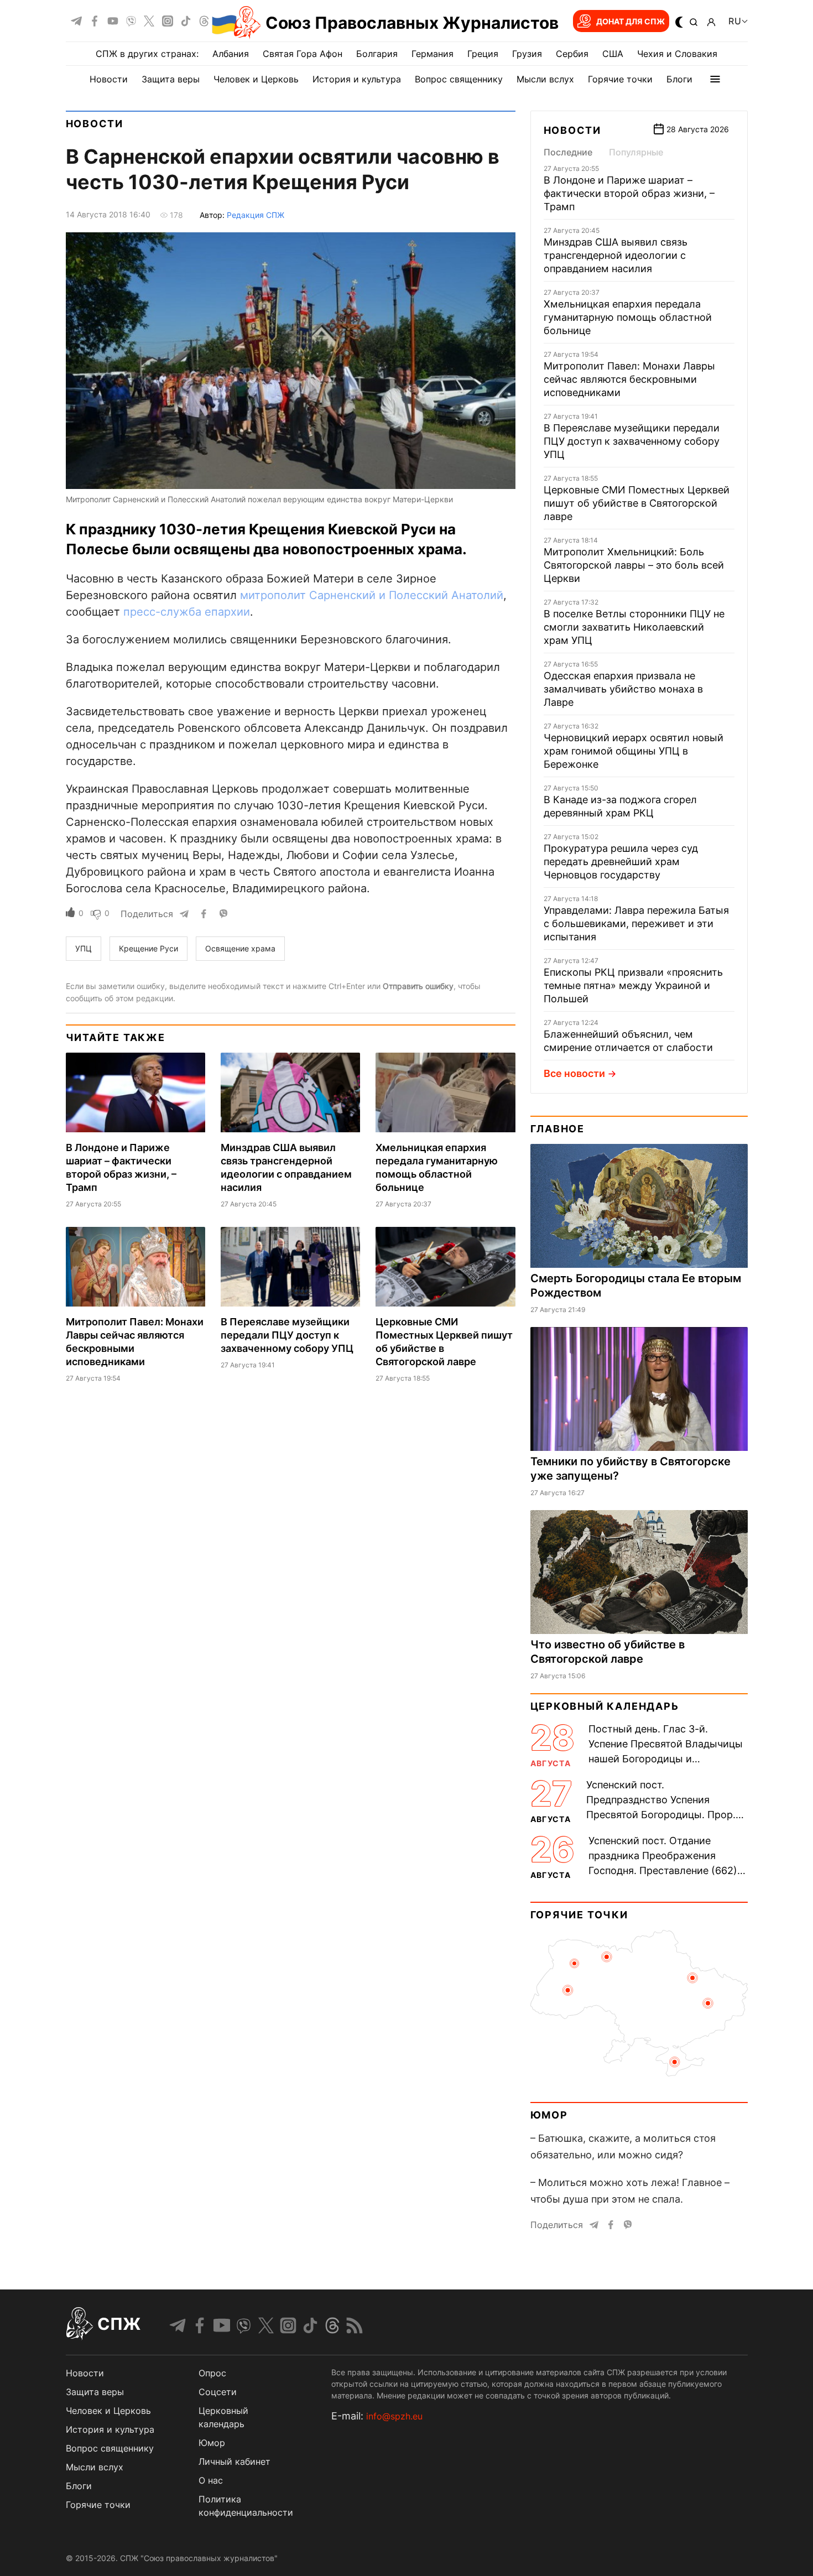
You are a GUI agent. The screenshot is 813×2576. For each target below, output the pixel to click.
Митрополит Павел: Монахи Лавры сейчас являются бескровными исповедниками (629, 379)
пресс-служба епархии (187, 612)
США (613, 54)
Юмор (549, 2115)
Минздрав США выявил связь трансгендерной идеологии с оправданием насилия (616, 255)
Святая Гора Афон (303, 54)
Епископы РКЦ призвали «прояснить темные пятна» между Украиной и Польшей (633, 985)
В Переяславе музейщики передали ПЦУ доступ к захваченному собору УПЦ (287, 1335)
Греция (483, 54)
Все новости (574, 1073)
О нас (211, 2480)
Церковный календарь (605, 1706)
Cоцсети (218, 2392)
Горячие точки (620, 79)
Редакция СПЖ (256, 215)
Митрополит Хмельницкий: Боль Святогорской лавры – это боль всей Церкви (634, 565)
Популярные (636, 152)
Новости (109, 79)
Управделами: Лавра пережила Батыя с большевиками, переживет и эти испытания (636, 923)
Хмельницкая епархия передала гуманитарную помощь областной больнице (628, 317)
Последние (568, 152)
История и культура (357, 79)
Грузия (527, 54)
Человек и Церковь (256, 79)
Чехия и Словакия (677, 54)
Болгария (377, 54)
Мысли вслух (545, 79)
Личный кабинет (234, 2461)
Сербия (572, 54)
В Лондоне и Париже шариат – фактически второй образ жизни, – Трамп (629, 193)
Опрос (212, 2373)
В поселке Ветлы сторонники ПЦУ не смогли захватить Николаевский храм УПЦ (634, 627)
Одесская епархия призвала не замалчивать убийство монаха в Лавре (623, 689)
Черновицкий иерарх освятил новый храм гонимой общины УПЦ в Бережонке (634, 751)
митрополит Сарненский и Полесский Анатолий (372, 595)
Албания (231, 54)
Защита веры (171, 79)
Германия (432, 54)
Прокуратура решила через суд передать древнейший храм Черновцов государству (621, 862)
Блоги (679, 79)
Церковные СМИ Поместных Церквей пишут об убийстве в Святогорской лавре (637, 503)
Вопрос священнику (459, 79)
